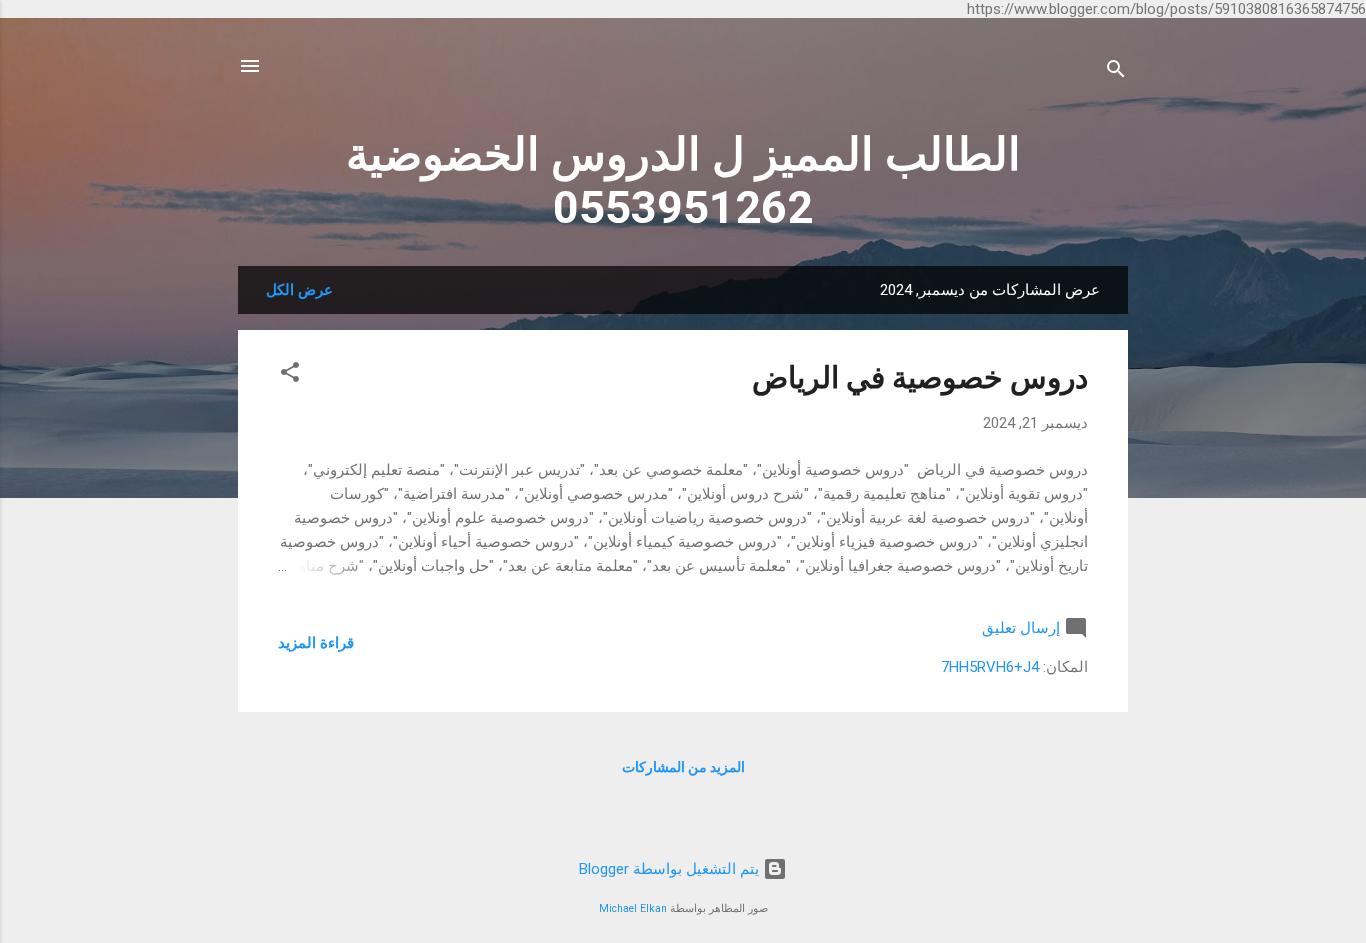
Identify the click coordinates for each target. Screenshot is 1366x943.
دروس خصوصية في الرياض (920, 377)
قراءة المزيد (316, 643)
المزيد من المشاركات (683, 767)
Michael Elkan (633, 908)
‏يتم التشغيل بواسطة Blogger (671, 869)
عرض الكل (299, 290)
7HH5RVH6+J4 (990, 667)
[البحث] (1116, 72)
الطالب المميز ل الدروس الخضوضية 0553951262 (683, 181)
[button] (290, 375)
